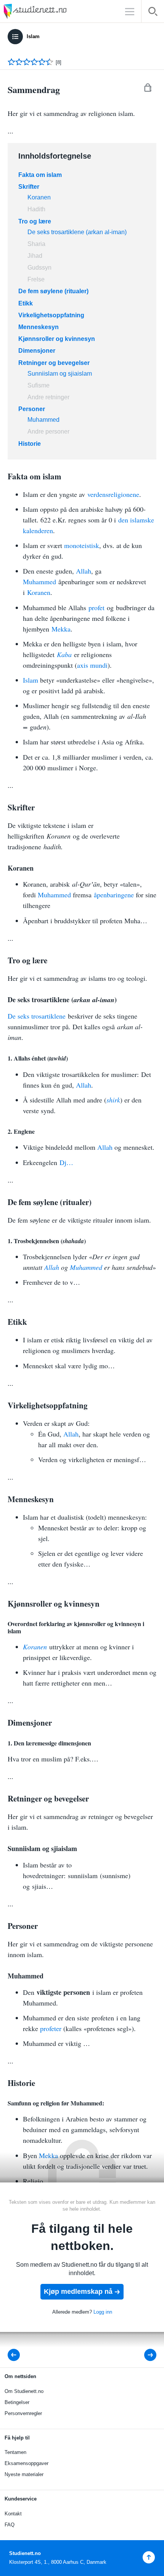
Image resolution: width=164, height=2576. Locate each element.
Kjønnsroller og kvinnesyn (57, 339)
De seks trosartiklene (37, 1016)
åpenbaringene (114, 895)
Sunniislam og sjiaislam (60, 374)
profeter (51, 2028)
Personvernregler (23, 2413)
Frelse (37, 279)
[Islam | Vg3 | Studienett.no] (16, 2355)
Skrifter (29, 187)
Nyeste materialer (24, 2474)
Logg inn (103, 2312)
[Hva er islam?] (145, 2355)
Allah (84, 571)
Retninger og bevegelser (54, 363)
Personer (32, 409)
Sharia (36, 244)
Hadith (36, 209)
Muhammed (43, 420)
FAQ (10, 2525)
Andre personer (48, 431)
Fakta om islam (40, 175)
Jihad (35, 256)
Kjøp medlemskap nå (78, 2292)
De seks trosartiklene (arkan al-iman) (77, 232)
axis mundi (92, 665)
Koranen (39, 197)
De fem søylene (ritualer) (53, 291)
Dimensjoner (37, 351)
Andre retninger (48, 397)
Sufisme (39, 385)
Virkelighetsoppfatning (51, 315)
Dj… (66, 1162)
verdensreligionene (113, 494)
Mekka (61, 629)
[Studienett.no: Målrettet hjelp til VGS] (53, 11)
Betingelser (17, 2402)
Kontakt (13, 2514)
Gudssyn (39, 268)
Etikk (26, 303)
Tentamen (15, 2452)
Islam (33, 36)
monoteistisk (82, 545)
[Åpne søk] (153, 13)
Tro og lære (35, 221)
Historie (30, 444)
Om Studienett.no (24, 2391)
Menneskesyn (39, 327)
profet (96, 607)
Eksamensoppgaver (27, 2463)
